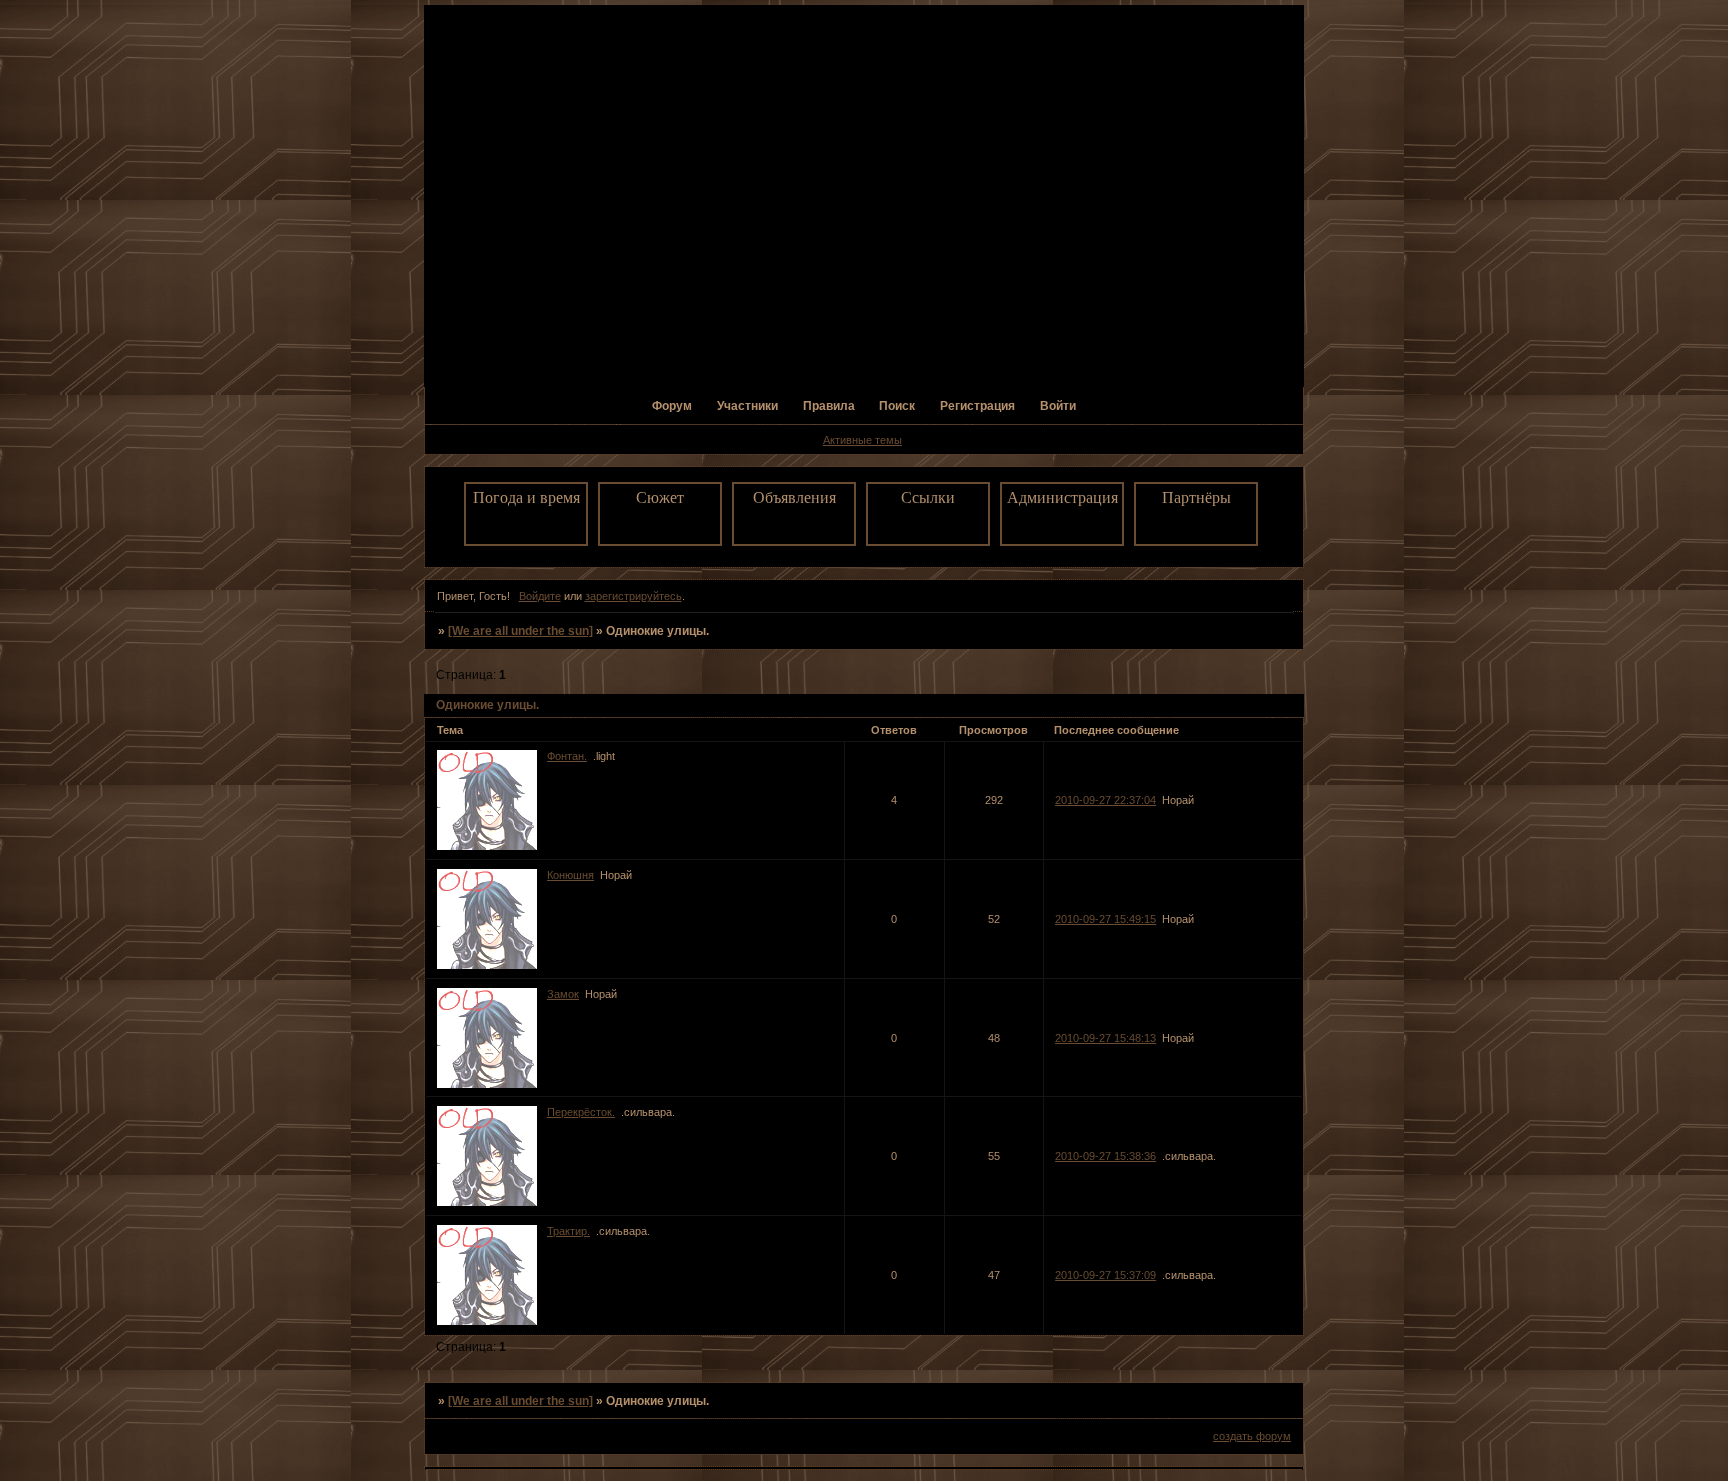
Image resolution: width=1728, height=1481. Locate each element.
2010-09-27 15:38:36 (1105, 1156)
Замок (563, 994)
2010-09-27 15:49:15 (1105, 919)
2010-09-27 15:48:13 (1105, 1038)
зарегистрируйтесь (633, 596)
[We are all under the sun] (520, 631)
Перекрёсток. (581, 1112)
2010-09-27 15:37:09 (1105, 1275)
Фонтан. (567, 756)
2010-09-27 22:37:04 (1105, 800)
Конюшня (570, 875)
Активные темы (862, 440)
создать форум (1252, 1436)
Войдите (540, 596)
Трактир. (568, 1231)
